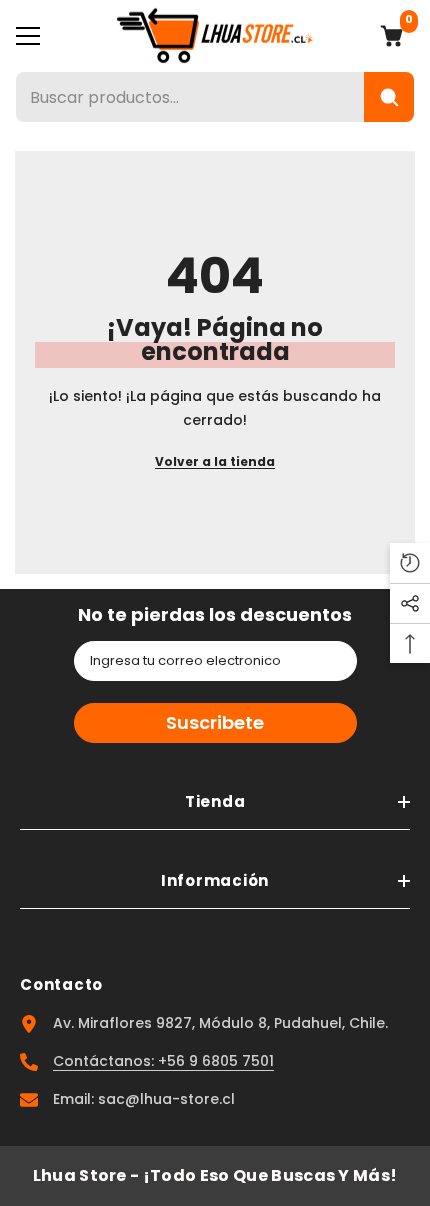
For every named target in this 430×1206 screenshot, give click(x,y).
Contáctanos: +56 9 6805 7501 (163, 1061)
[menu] (28, 36)
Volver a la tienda (215, 461)
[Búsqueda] (389, 97)
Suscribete (215, 722)
